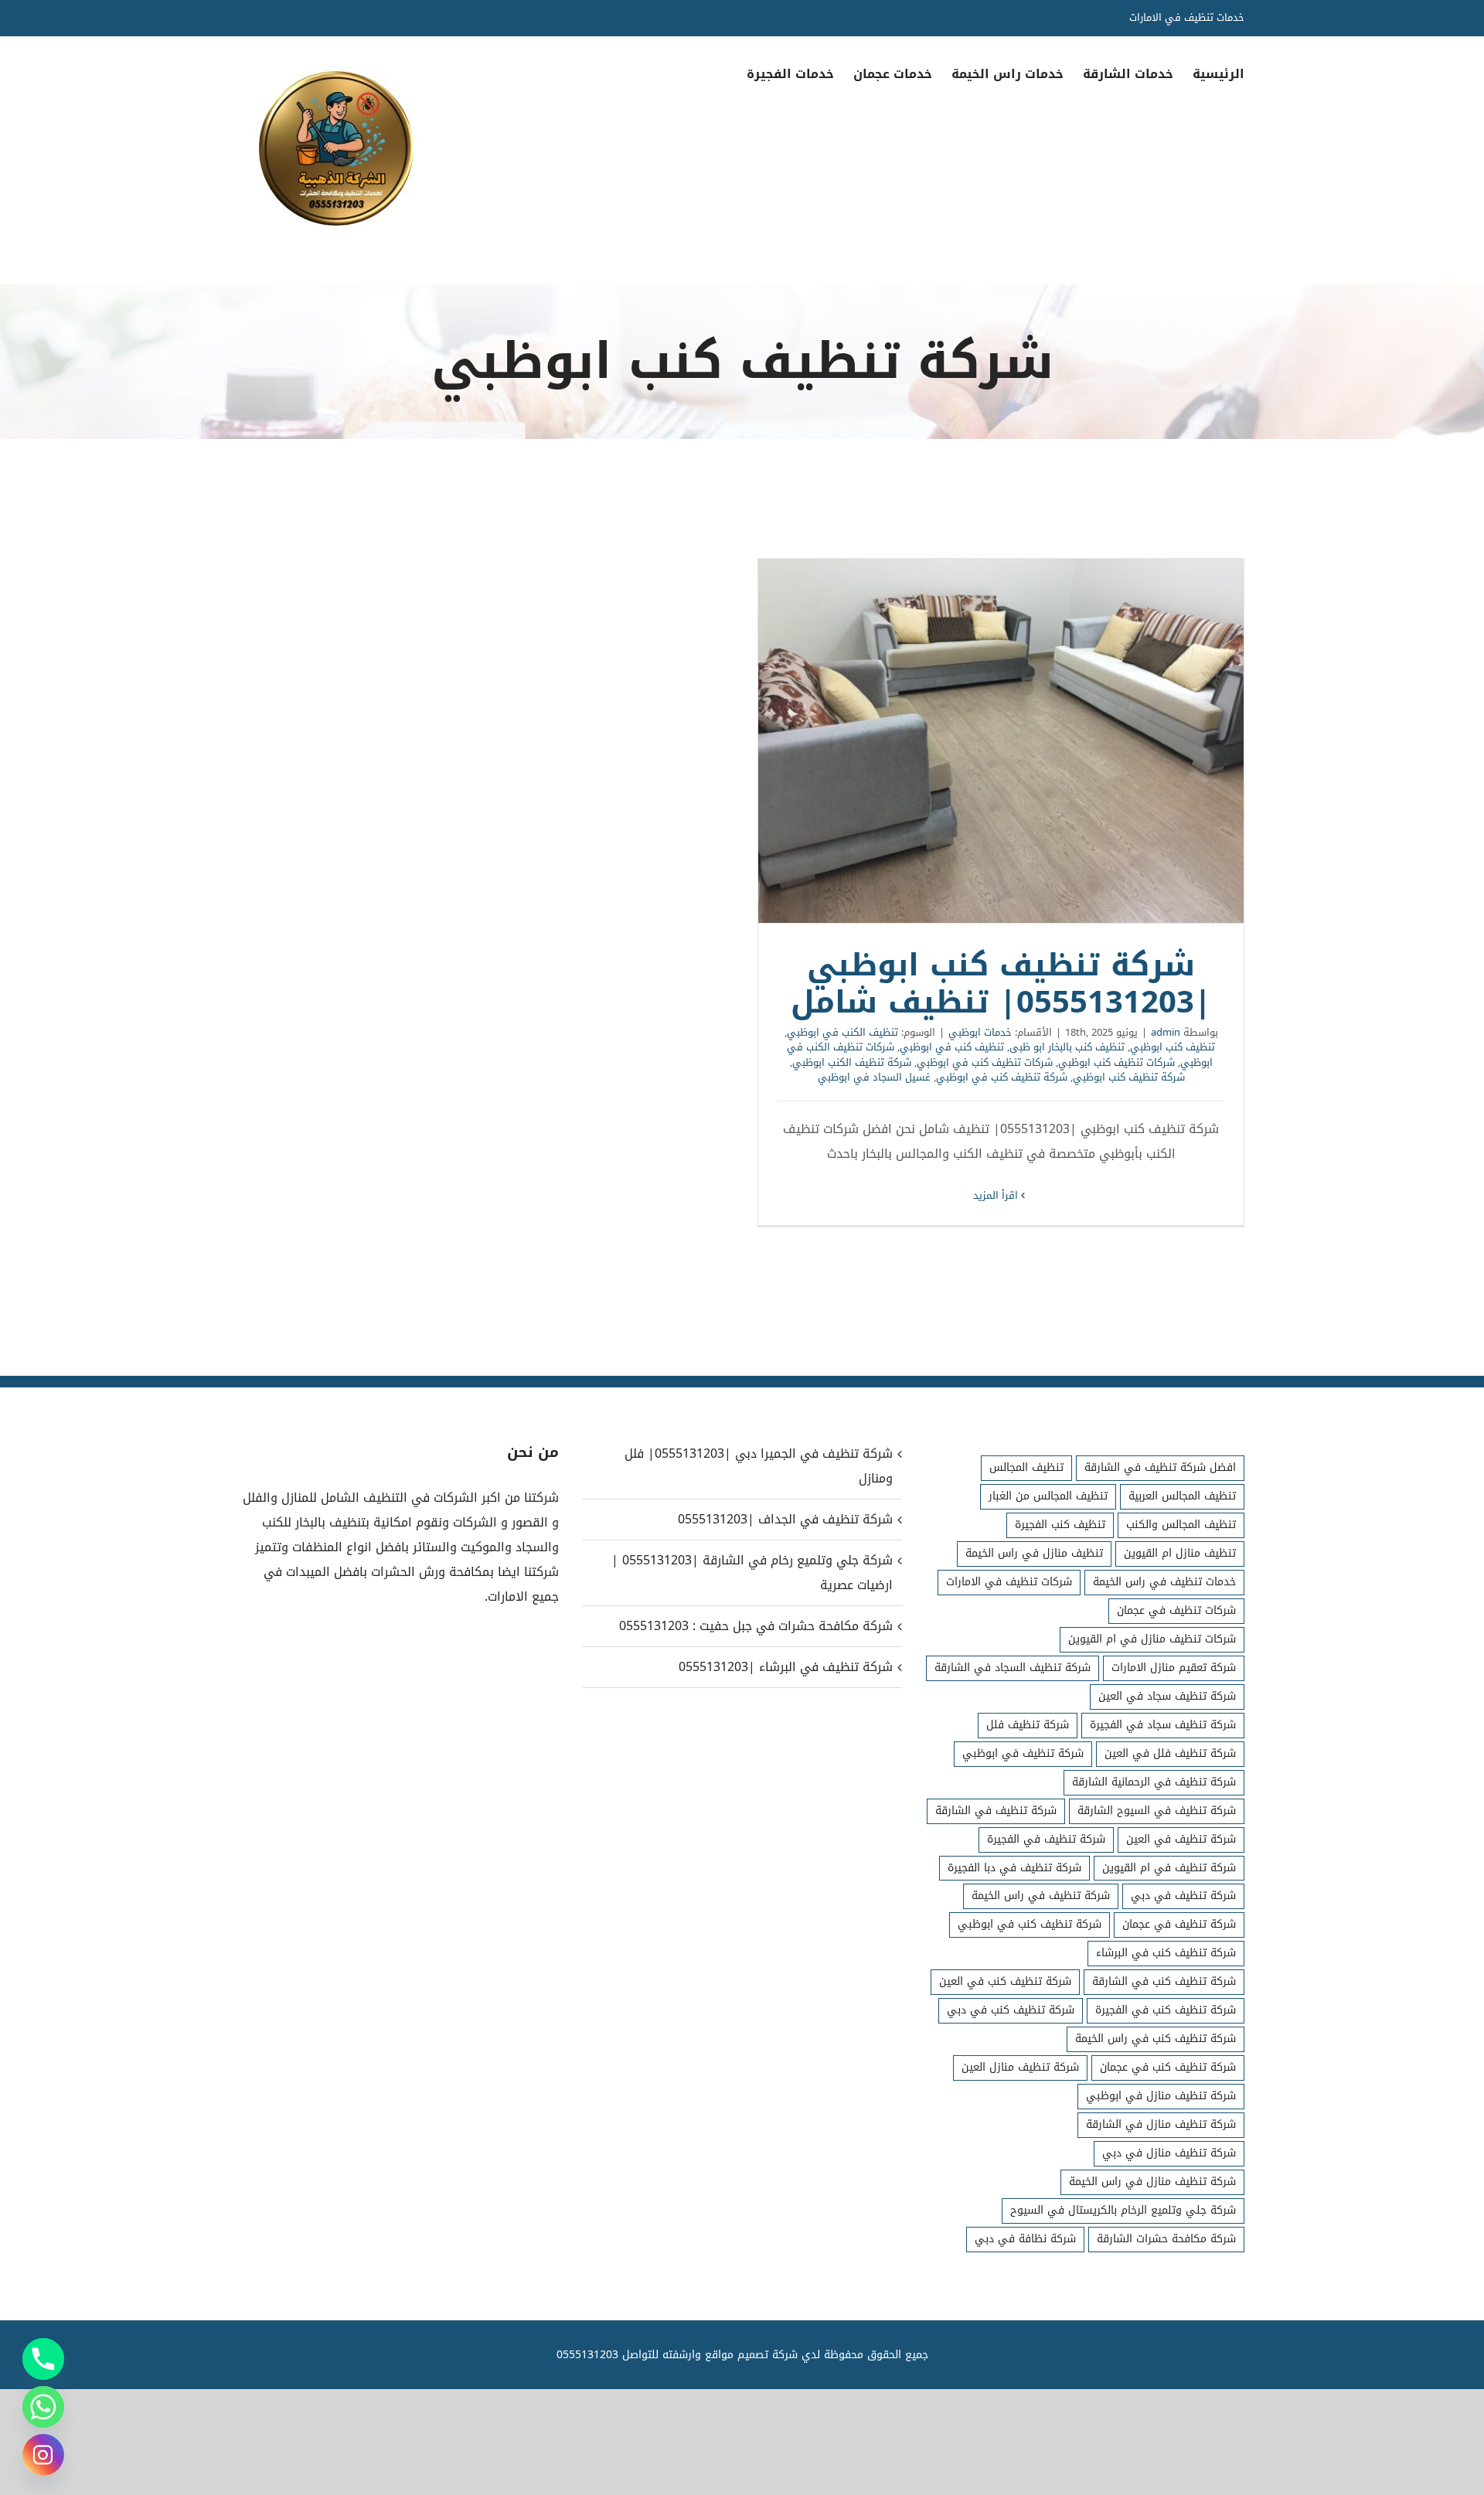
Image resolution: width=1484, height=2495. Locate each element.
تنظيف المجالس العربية (1182, 1496)
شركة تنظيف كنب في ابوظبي (1002, 1077)
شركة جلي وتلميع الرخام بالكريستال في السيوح (1123, 2210)
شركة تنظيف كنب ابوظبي (1129, 1077)
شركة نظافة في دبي (1025, 2239)
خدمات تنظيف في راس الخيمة (1164, 1582)
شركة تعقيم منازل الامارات (1174, 1668)
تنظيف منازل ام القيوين (1180, 1553)
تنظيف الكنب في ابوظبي (842, 1032)
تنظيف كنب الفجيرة (1060, 1525)
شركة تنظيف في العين (1181, 1839)
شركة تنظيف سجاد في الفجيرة (1163, 1725)
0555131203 (587, 2355)
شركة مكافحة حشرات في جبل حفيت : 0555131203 (756, 1626)
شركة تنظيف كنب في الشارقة (1164, 1981)
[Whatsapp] (43, 2407)
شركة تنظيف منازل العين (1020, 2067)
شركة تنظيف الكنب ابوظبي (852, 1062)
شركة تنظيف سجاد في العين (1167, 1696)
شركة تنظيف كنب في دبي (1011, 2010)
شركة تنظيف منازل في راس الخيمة (1152, 2182)
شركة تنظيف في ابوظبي (1023, 1753)
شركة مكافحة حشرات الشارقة (1166, 2239)
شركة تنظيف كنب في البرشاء (1166, 1953)
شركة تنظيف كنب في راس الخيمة (1156, 2039)
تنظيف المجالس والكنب (1181, 1525)
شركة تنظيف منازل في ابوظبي (1161, 2096)
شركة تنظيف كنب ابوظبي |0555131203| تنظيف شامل (1001, 740)
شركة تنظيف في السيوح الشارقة (1157, 1811)
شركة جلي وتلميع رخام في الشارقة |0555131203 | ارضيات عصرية (752, 1573)
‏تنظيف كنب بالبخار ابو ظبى (1067, 1047)
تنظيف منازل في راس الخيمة (1034, 1553)
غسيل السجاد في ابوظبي (874, 1077)
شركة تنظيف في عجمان (1179, 1924)
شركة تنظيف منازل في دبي (1169, 2153)
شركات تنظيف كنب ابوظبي (1116, 1062)
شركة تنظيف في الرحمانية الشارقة (1154, 1782)
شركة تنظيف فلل (1028, 1725)
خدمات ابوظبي (980, 1032)
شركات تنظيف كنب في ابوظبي (985, 1062)
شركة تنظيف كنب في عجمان (1168, 2067)
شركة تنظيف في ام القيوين (1169, 1868)
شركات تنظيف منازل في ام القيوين (1152, 1639)
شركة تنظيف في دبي (1183, 1896)
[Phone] (43, 2359)
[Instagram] (43, 2455)
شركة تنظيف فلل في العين (1170, 1753)
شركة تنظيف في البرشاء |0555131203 (785, 1667)
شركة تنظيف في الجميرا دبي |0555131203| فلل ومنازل (758, 1466)
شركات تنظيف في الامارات (1009, 1582)
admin (1166, 1032)
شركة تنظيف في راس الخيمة (1041, 1896)
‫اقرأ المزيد (997, 1195)
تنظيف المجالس (1026, 1467)
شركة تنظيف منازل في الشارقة (1161, 2124)
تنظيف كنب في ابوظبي (952, 1047)
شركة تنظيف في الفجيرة (1046, 1839)
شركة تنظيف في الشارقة (996, 1811)
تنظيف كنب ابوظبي (1173, 1047)
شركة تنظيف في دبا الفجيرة (1014, 1868)
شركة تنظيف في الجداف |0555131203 (785, 1519)
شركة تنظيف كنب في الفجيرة (1166, 2010)
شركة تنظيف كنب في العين (1005, 1981)
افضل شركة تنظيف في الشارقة (1160, 1467)
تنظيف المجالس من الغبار (1048, 1496)
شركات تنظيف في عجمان (1176, 1610)
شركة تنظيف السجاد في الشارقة (1013, 1668)
